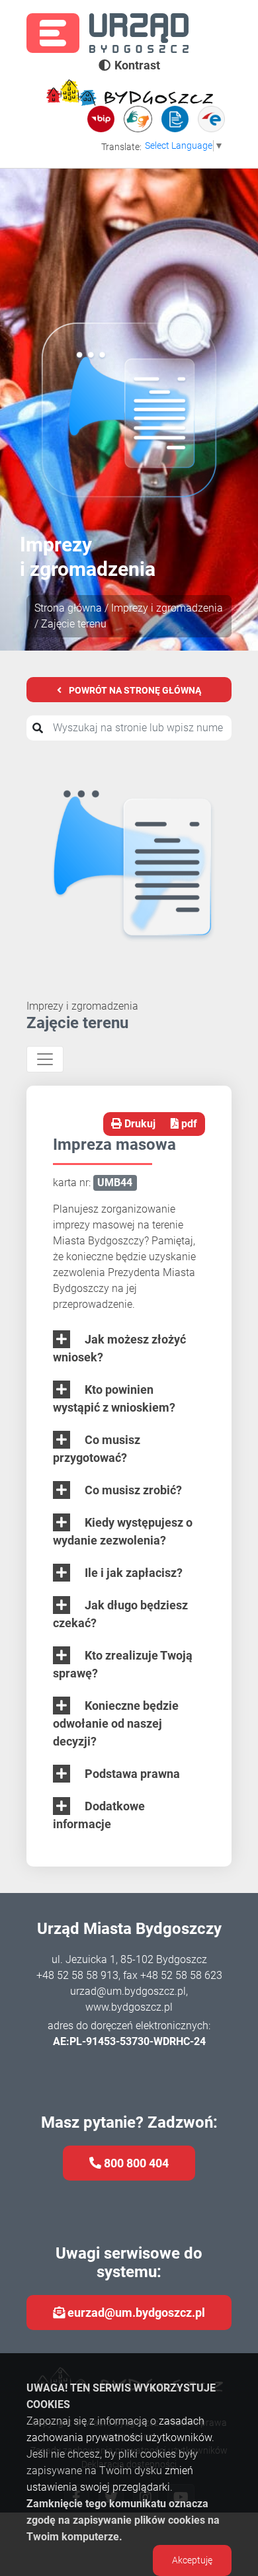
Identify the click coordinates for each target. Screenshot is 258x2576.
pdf (188, 1124)
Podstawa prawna (131, 1774)
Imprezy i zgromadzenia (167, 608)
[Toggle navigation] (45, 1059)
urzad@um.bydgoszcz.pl (128, 1991)
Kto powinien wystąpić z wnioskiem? (114, 1398)
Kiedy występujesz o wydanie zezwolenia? (123, 1531)
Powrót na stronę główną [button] (134, 690)
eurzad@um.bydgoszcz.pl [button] (135, 2313)
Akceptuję (192, 2560)
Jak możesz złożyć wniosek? (119, 1348)
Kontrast (137, 65)
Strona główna (68, 608)
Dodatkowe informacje (99, 1815)
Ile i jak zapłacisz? (132, 1573)
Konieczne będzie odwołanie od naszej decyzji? (116, 1723)
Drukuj (139, 1124)
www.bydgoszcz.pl (129, 2007)
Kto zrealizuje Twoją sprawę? (123, 1664)
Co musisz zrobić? (132, 1490)
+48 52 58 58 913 (77, 1975)
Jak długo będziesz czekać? (120, 1614)
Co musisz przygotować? (97, 1449)
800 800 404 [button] (135, 2163)
